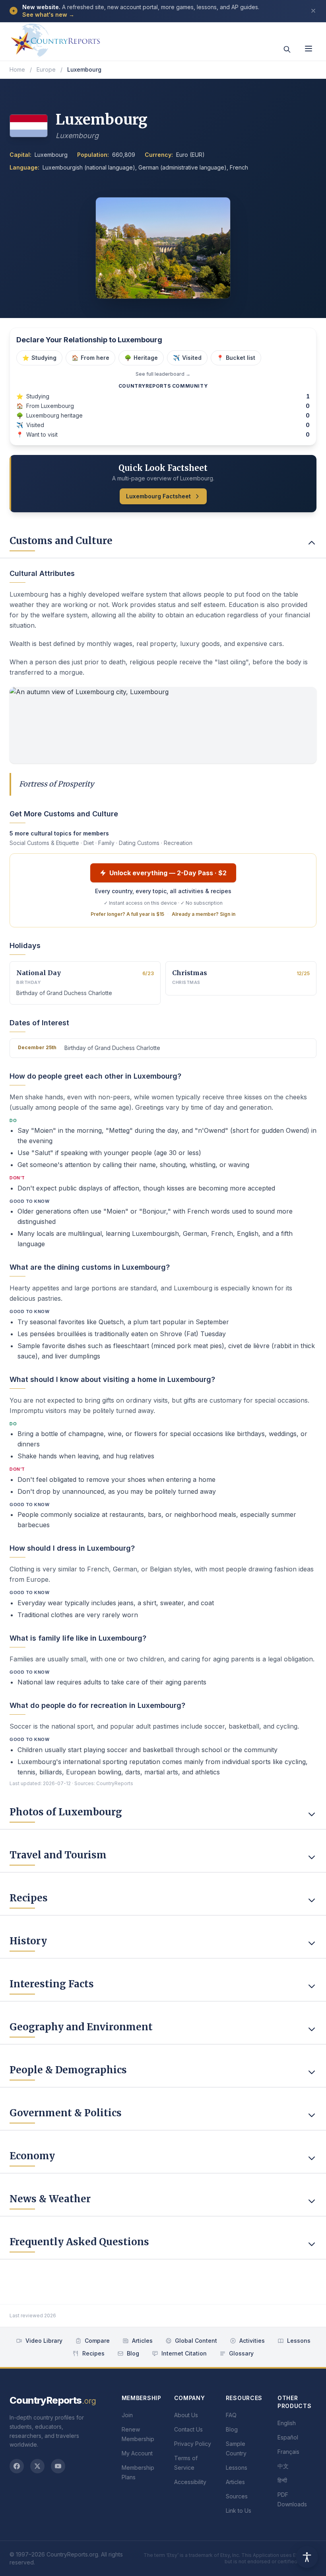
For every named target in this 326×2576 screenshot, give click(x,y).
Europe (46, 69)
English (287, 2423)
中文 (283, 2466)
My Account (137, 2453)
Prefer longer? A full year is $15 (127, 914)
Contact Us (188, 2429)
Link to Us (239, 2511)
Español (288, 2437)
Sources (237, 2496)
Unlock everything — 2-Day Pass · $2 (168, 873)
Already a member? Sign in (204, 914)
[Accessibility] (307, 2557)
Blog (133, 2353)
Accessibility (190, 2482)
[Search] (287, 49)
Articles (142, 2341)
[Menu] (309, 49)
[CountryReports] (55, 38)
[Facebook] (17, 2466)
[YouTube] (58, 2466)
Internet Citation (184, 2353)
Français (288, 2452)
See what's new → (48, 15)
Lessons (299, 2341)
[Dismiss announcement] (313, 11)
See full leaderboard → (163, 374)
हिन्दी (282, 2480)
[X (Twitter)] (37, 2466)
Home (17, 69)
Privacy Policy (193, 2444)
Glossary (241, 2353)
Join (127, 2415)
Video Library (44, 2341)
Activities (252, 2341)
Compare (97, 2341)
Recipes (93, 2353)
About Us (186, 2415)
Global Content (196, 2341)
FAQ (231, 2415)
